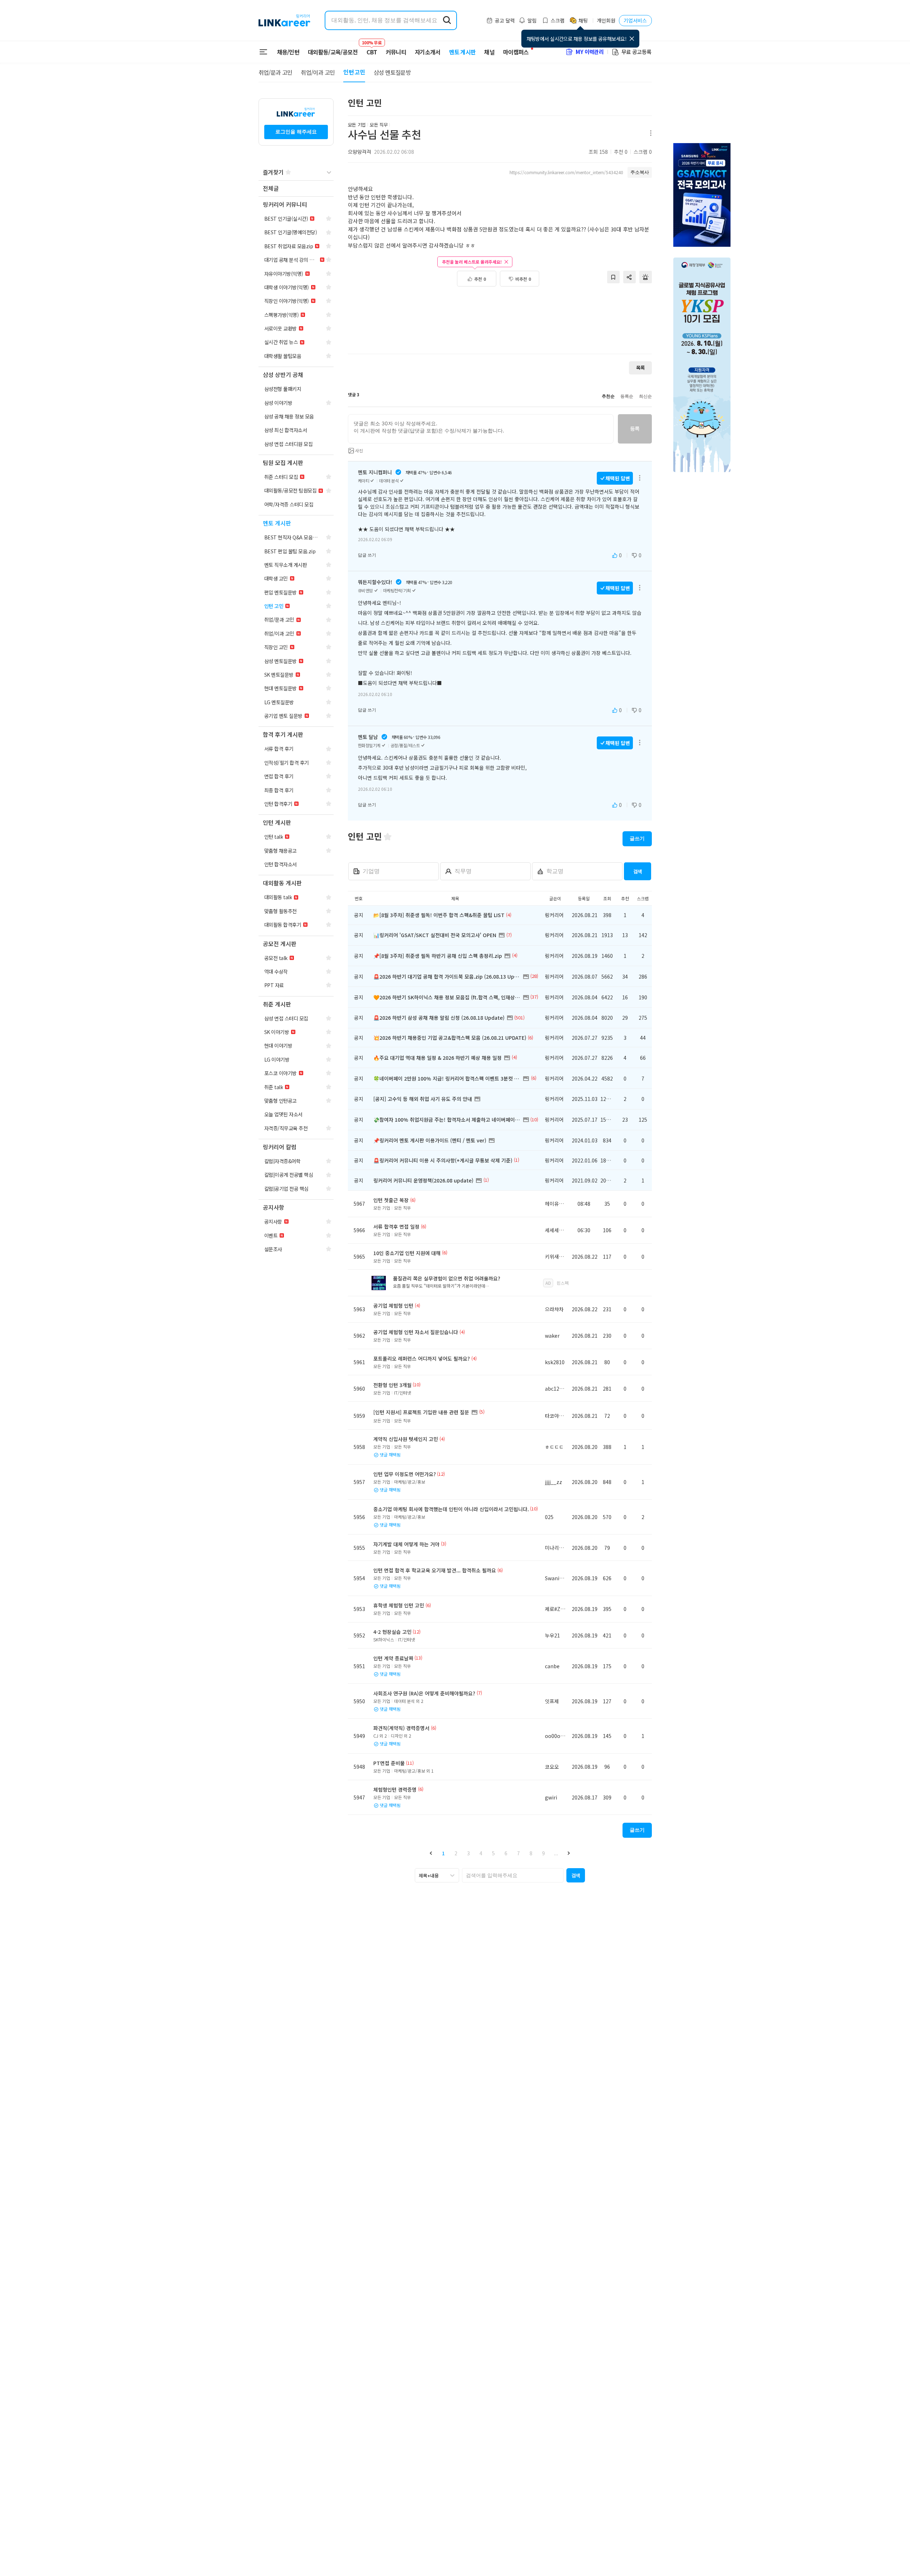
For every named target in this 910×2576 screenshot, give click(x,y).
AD (548, 1283)
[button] (431, 1853)
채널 (489, 52)
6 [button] (506, 1853)
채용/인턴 (288, 52)
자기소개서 (428, 52)
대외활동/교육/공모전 (333, 52)
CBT (372, 49)
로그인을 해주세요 (296, 132)
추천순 (608, 396)
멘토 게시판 (463, 52)
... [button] (556, 1853)
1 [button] (443, 1853)
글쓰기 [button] (637, 838)
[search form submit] (447, 20)
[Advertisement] (500, 324)
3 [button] (468, 1853)
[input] (481, 429)
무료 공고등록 (636, 52)
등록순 (627, 396)
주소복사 (640, 172)
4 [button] (481, 1853)
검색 (638, 871)
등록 (635, 428)
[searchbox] (513, 1875)
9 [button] (543, 1853)
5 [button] (493, 1853)
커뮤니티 (396, 52)
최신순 (645, 396)
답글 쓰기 (367, 555)
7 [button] (518, 1853)
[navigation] (296, 189)
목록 (640, 368)
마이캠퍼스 (516, 52)
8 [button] (531, 1853)
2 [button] (456, 1853)
